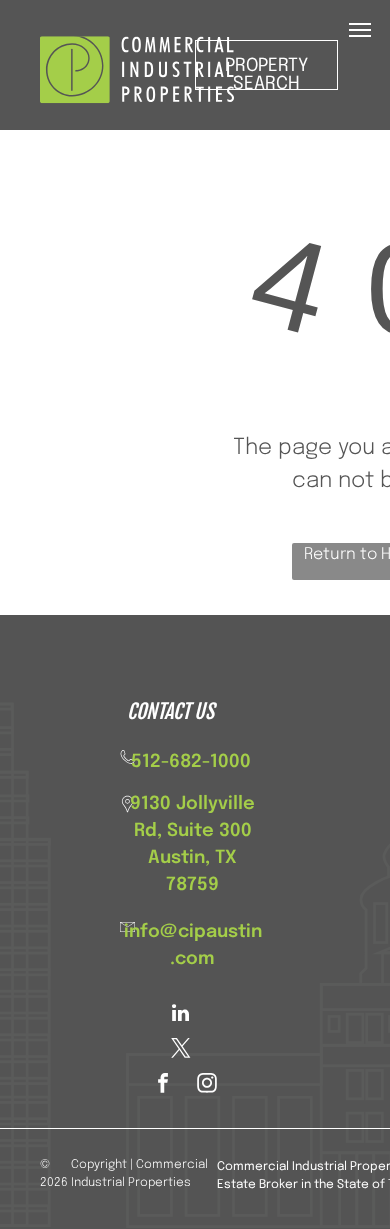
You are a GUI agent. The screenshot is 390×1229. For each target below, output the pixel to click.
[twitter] (181, 1050)
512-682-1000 (191, 762)
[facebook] (163, 1085)
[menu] (360, 30)
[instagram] (207, 1085)
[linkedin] (181, 1015)
